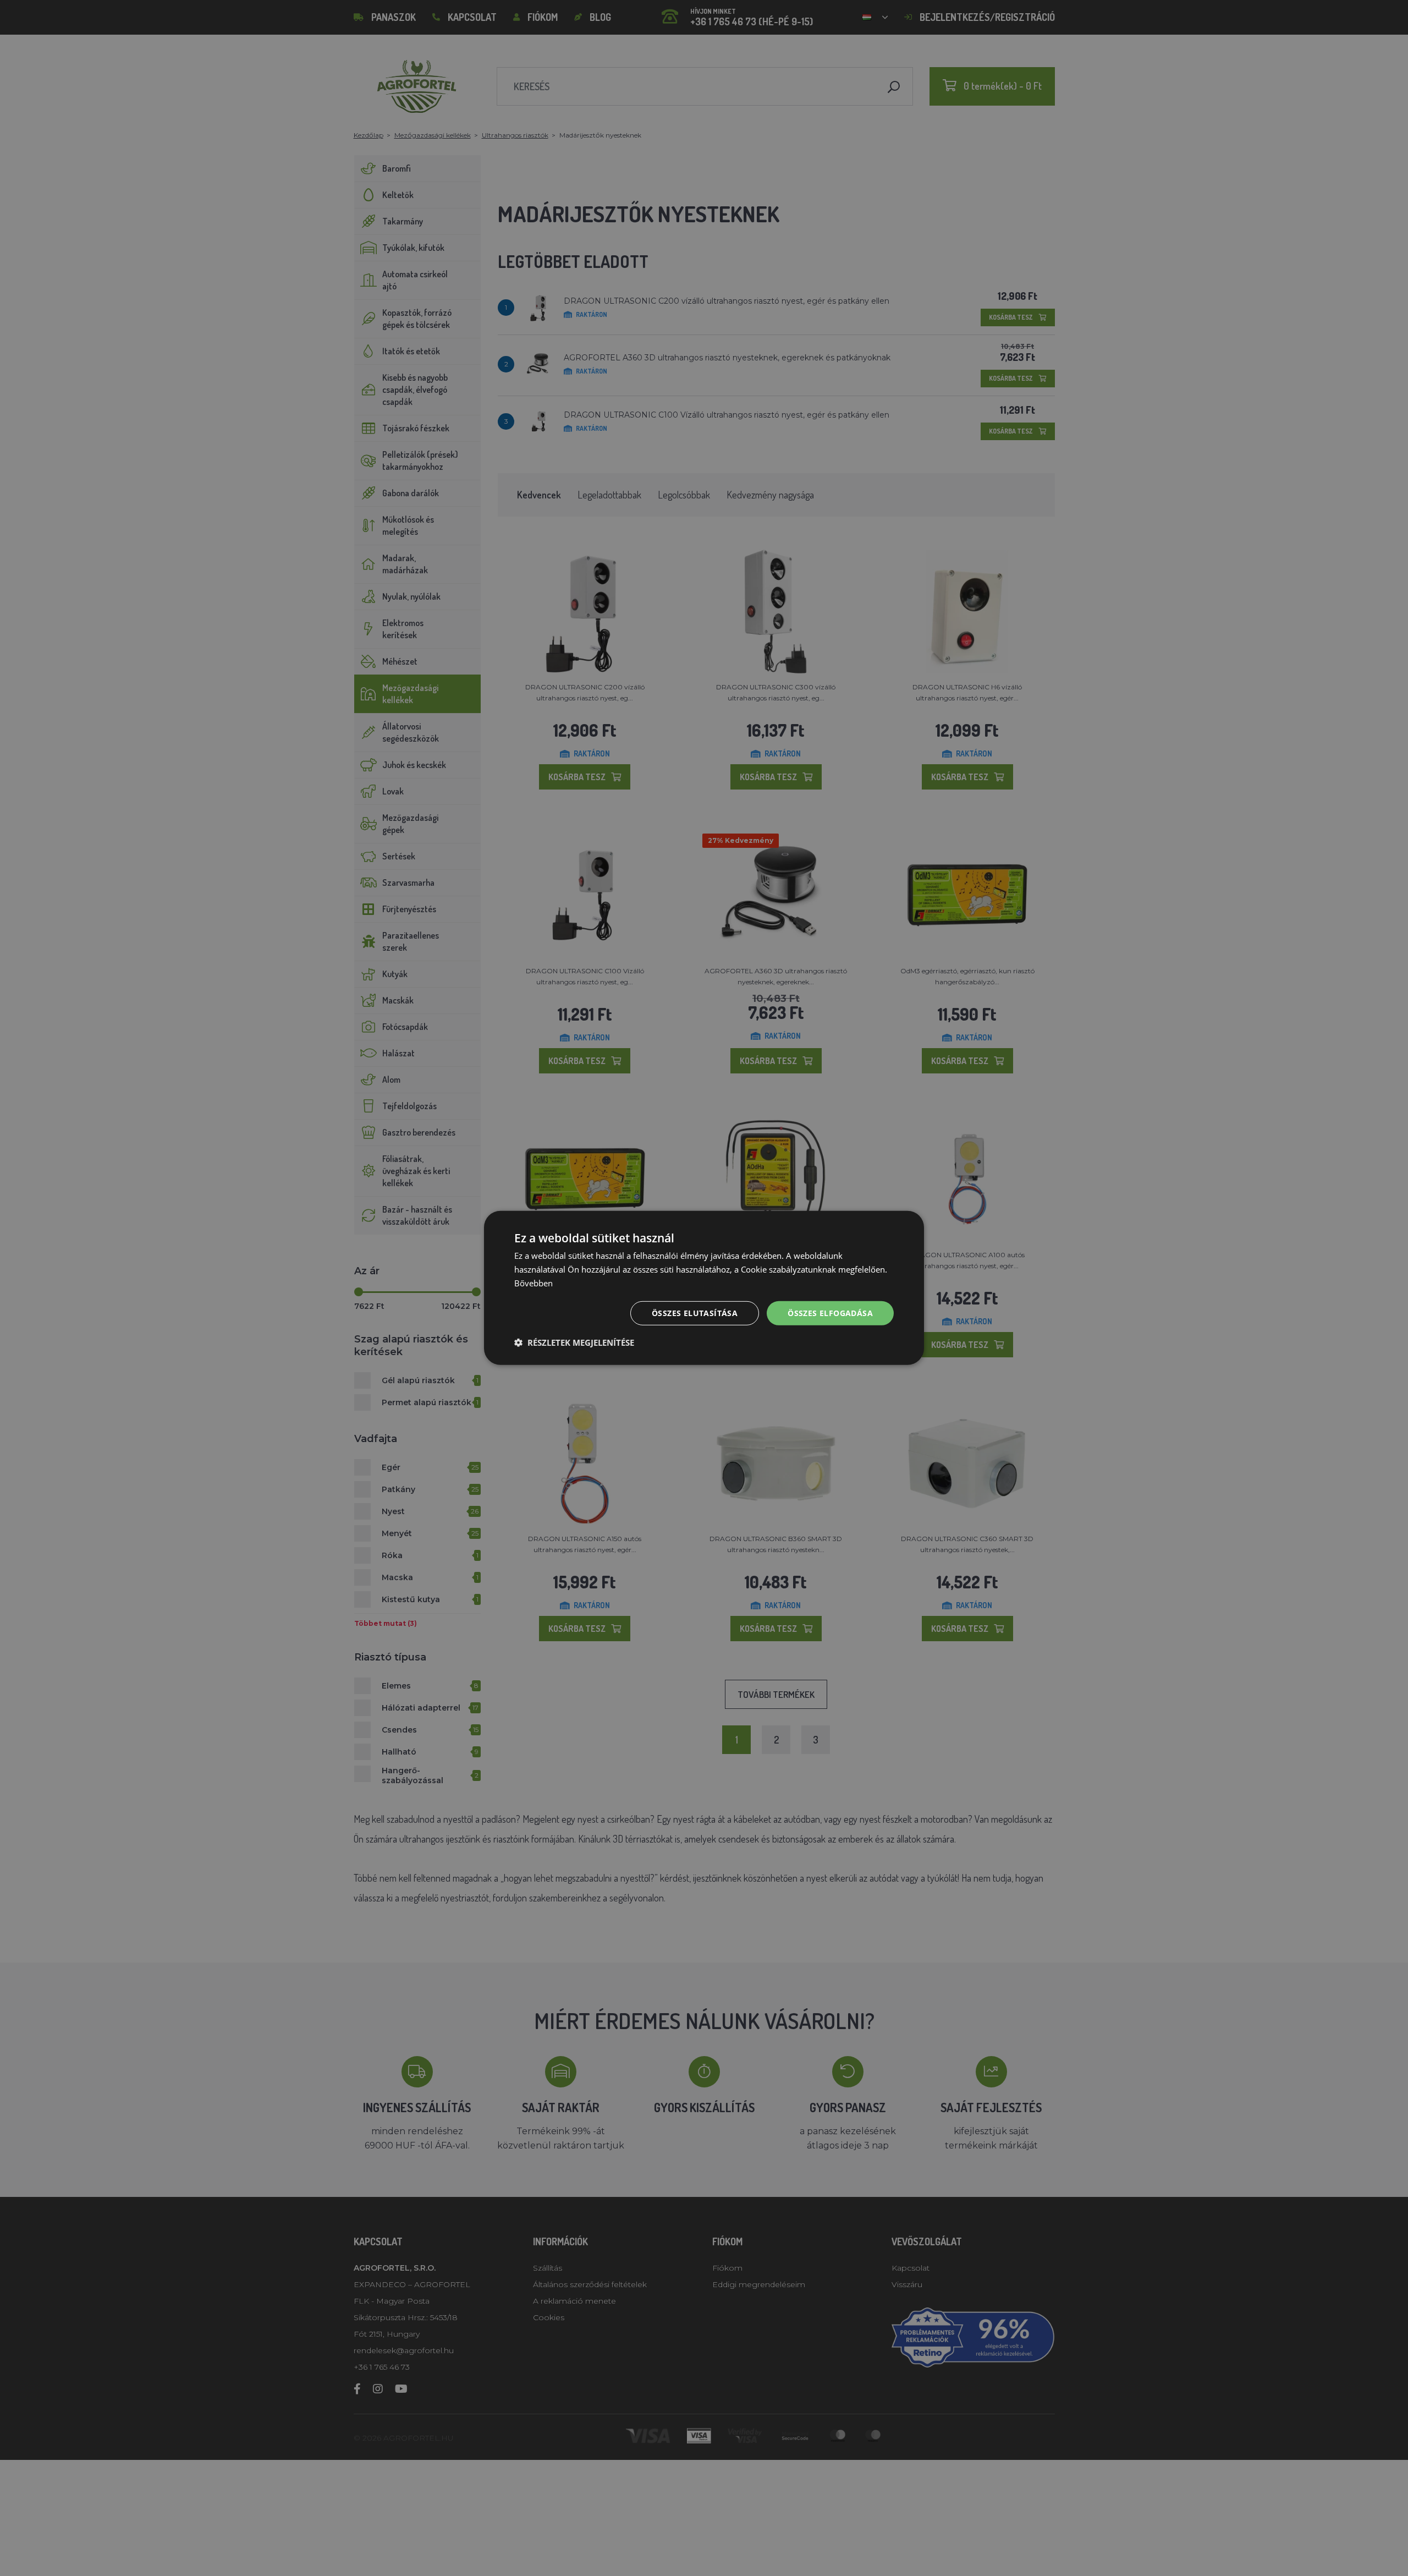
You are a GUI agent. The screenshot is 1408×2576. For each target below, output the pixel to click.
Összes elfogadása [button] (830, 1312)
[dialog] (704, 1288)
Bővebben (533, 1283)
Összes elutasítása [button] (695, 1312)
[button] (574, 1342)
